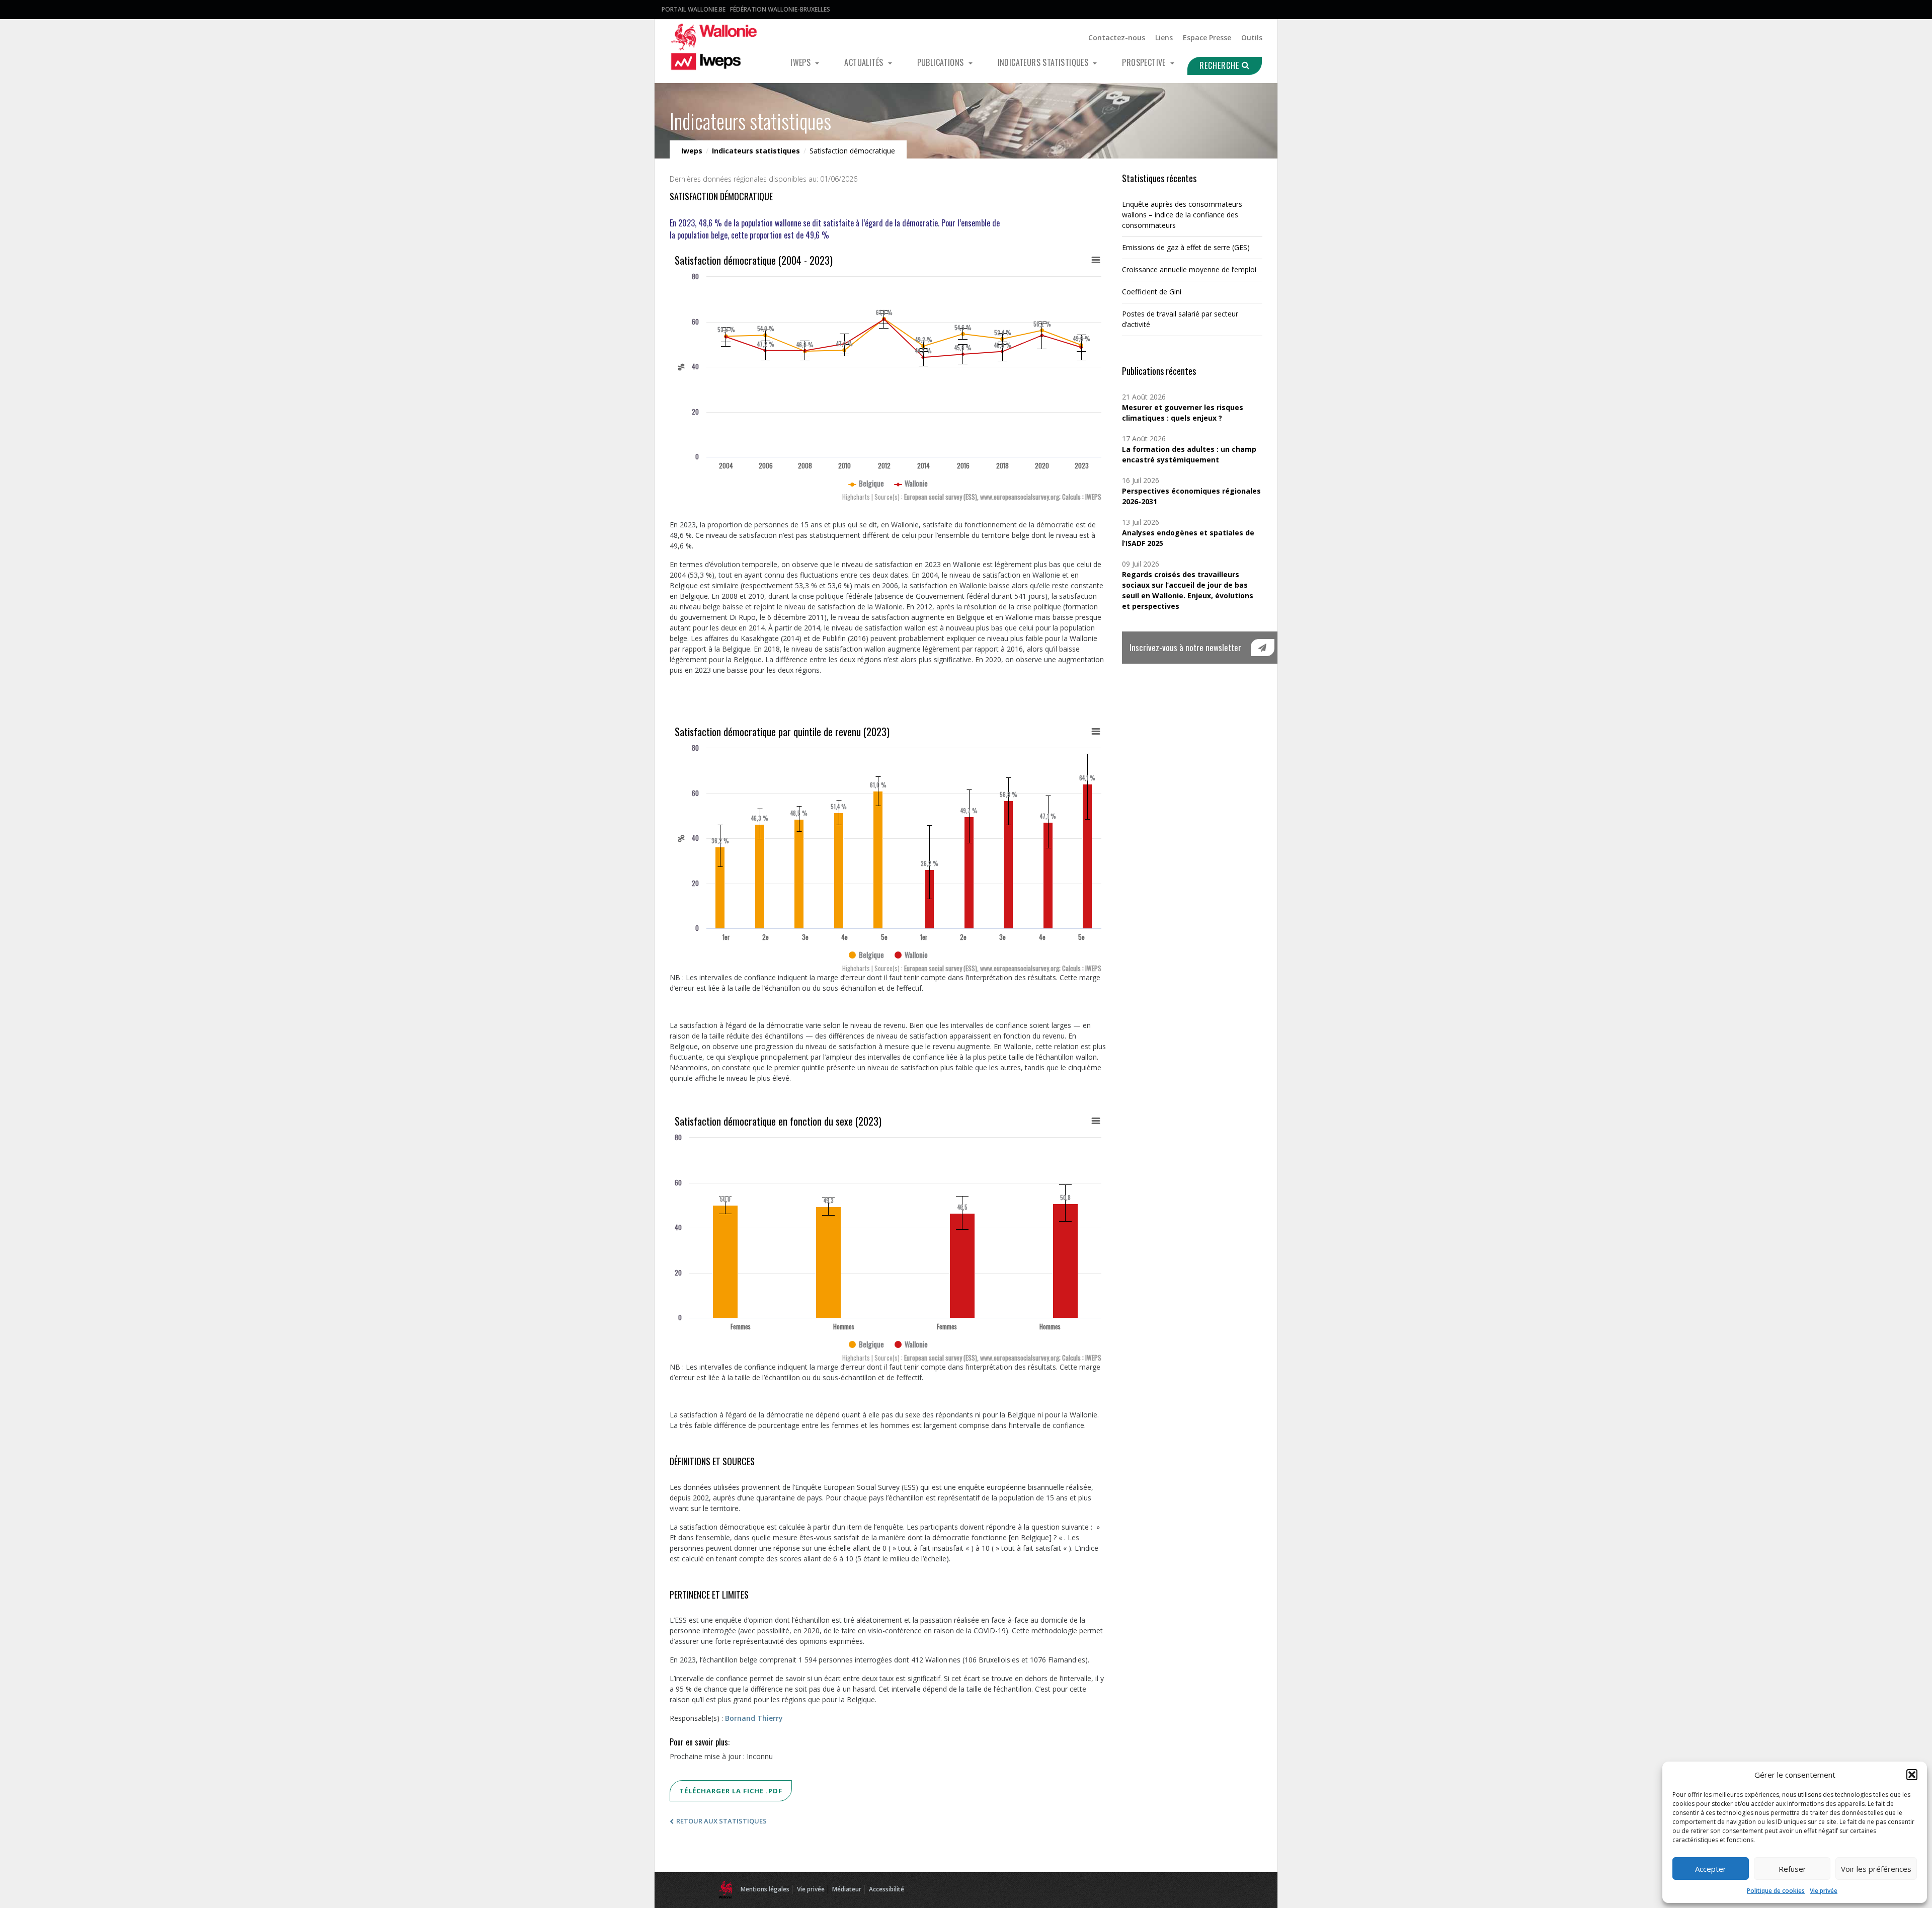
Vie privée (1824, 1891)
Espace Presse (1207, 37)
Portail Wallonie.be (694, 9)
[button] (1912, 1775)
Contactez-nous (1117, 37)
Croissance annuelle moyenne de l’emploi (1189, 269)
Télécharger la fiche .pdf (731, 1791)
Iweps (801, 62)
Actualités (865, 62)
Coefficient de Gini (1152, 292)
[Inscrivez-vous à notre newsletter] (1263, 648)
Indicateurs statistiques (1044, 62)
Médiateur (847, 1889)
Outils (1252, 37)
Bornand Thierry (754, 1718)
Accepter (1711, 1869)
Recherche (1221, 65)
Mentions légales (765, 1889)
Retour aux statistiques (721, 1821)
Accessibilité (887, 1889)
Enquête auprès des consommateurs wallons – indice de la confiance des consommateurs (1182, 215)
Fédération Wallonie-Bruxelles (780, 9)
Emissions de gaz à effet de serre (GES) (1186, 247)
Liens (1164, 37)
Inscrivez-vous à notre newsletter (1185, 647)
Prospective (1145, 62)
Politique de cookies (1776, 1891)
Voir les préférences (1876, 1869)
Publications (942, 62)
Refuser (1792, 1869)
